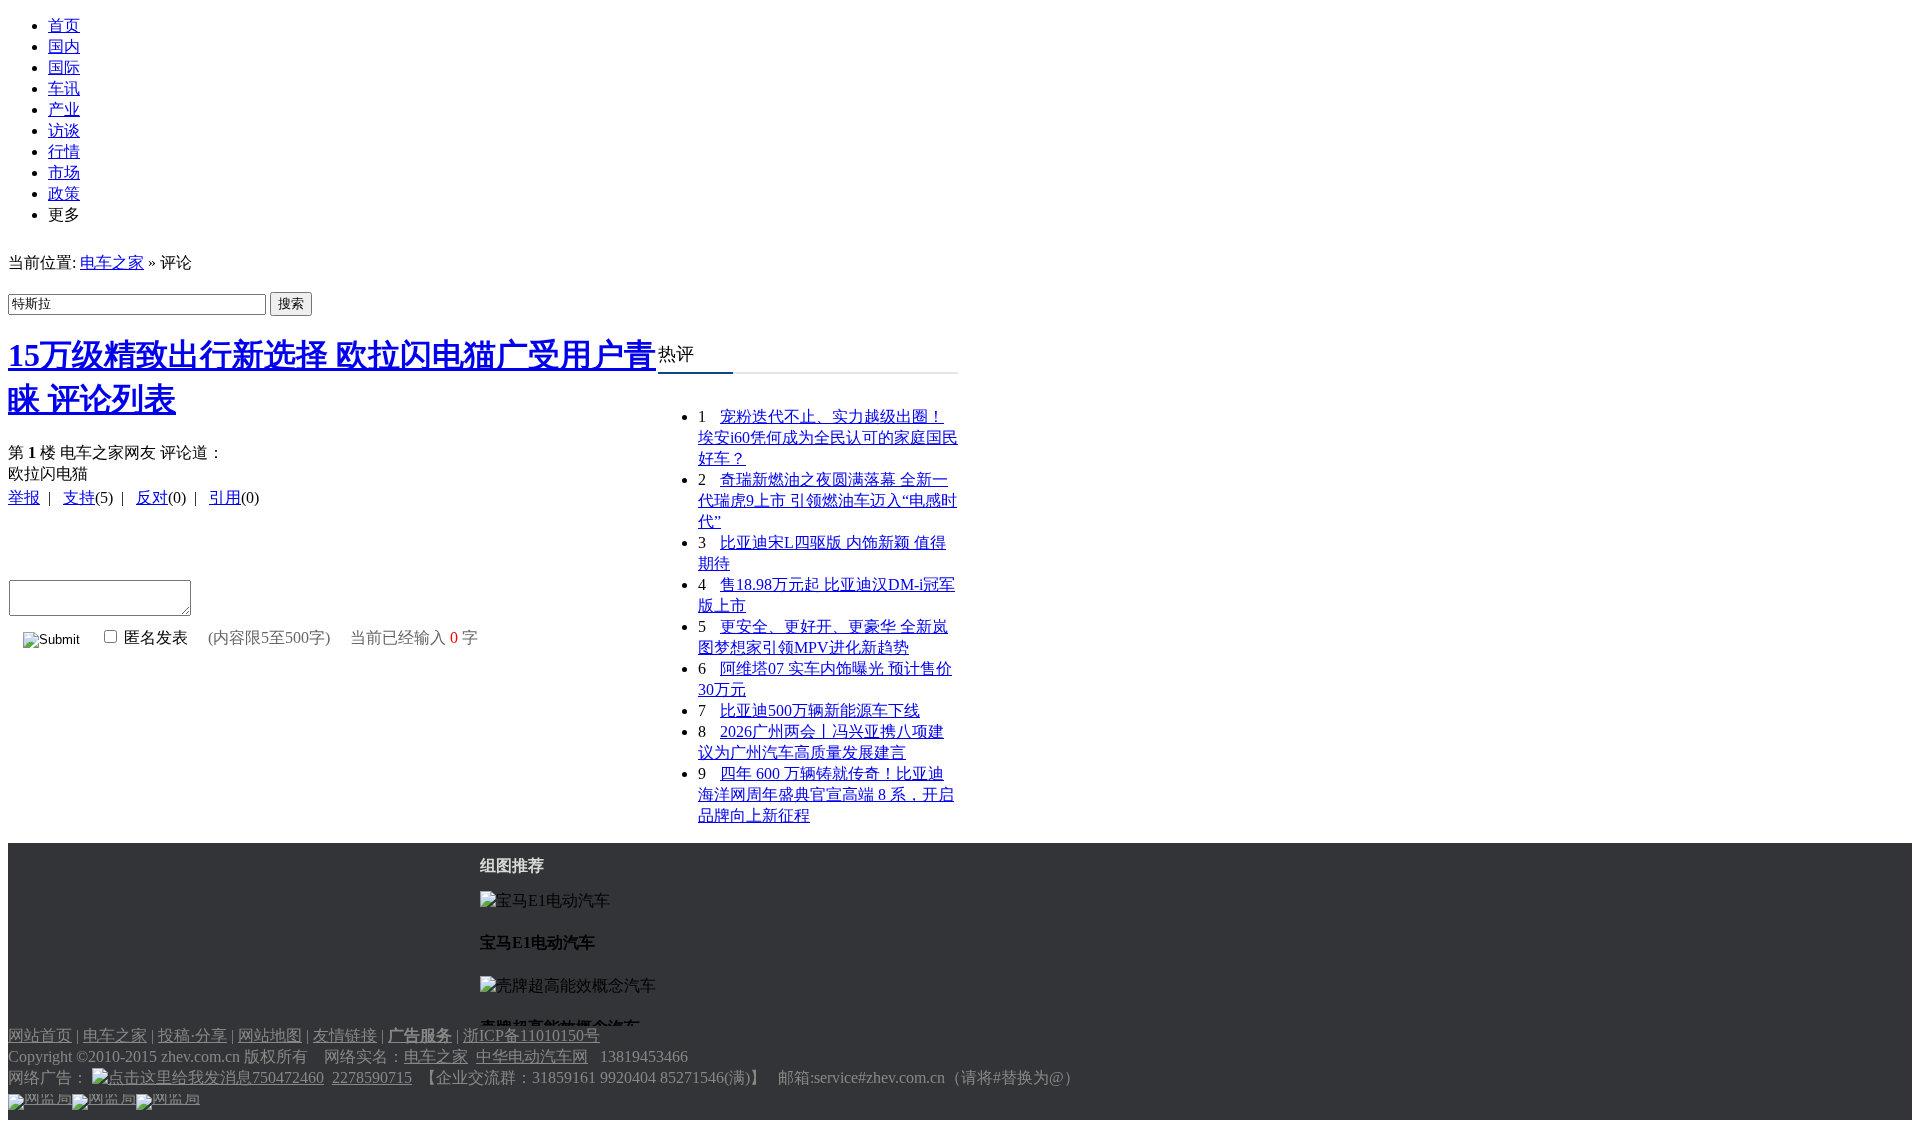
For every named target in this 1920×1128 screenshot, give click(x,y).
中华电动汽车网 (532, 1056)
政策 (64, 193)
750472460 (288, 1077)
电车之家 (112, 262)
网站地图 (270, 1035)
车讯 (64, 88)
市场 (64, 172)
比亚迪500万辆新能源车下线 (820, 710)
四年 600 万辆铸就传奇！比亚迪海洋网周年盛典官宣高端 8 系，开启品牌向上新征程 (826, 794)
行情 (64, 151)
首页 (64, 25)
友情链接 (345, 1035)
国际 (64, 67)
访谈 (64, 130)
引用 (225, 497)
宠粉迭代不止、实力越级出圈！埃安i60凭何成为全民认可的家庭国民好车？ (828, 437)
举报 (24, 497)
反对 (152, 497)
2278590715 (372, 1077)
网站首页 (40, 1035)
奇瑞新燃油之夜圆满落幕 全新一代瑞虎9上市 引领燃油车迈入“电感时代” (827, 500)
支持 (79, 497)
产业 (64, 109)
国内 (64, 46)
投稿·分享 (192, 1035)
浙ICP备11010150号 (531, 1035)
